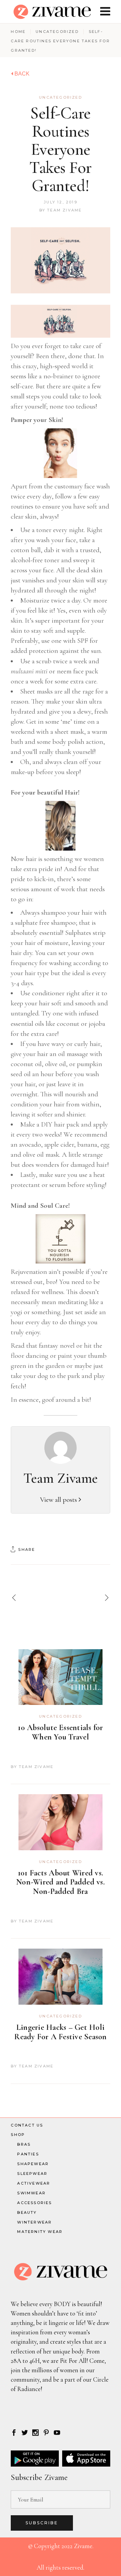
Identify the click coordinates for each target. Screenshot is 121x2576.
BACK (21, 74)
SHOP (18, 2135)
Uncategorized (57, 32)
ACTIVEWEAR (34, 2183)
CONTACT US (27, 2125)
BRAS (24, 2144)
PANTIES (28, 2154)
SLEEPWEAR (32, 2174)
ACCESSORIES (34, 2203)
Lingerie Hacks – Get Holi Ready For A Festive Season (60, 2032)
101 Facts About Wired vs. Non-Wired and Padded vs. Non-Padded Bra (61, 1882)
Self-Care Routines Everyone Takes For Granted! (61, 149)
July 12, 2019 (61, 202)
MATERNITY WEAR (40, 2232)
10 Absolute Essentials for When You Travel (60, 1732)
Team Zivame (64, 210)
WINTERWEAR (34, 2222)
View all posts (59, 1500)
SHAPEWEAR (33, 2164)
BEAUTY (27, 2212)
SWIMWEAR (31, 2193)
